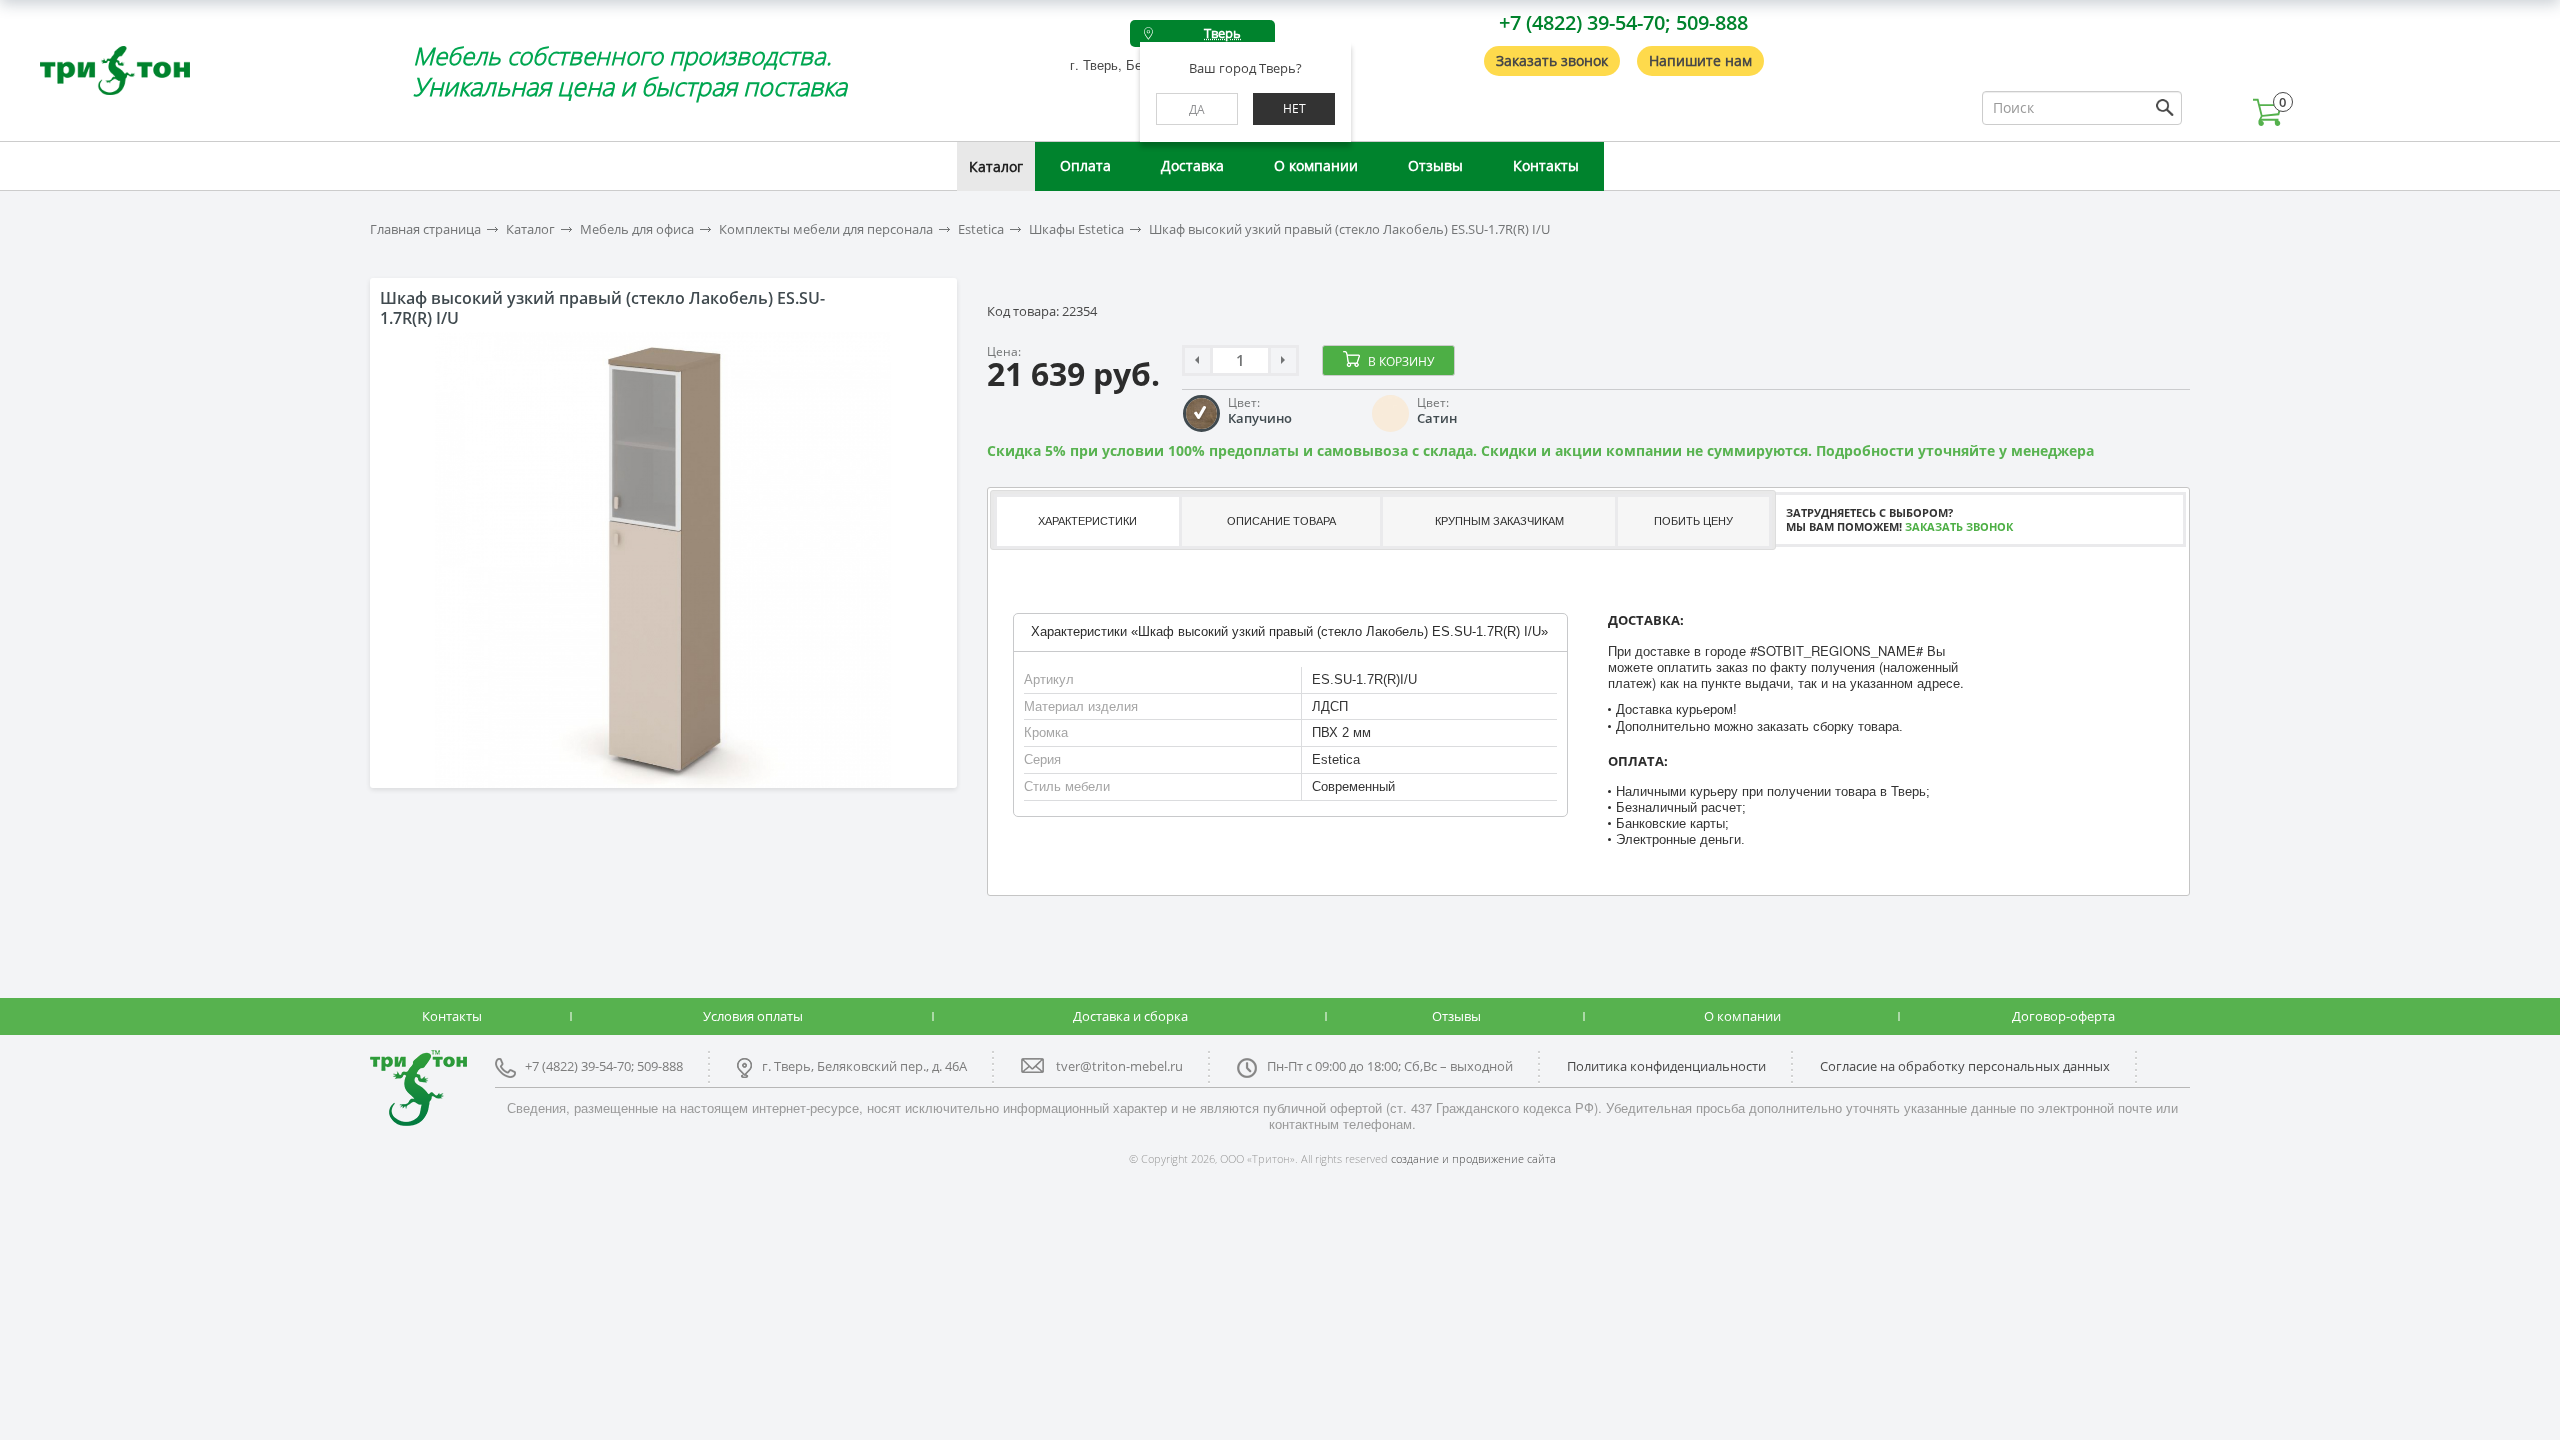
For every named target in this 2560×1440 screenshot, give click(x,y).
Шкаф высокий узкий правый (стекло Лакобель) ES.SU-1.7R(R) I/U (1349, 229)
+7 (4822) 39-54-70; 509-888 (1623, 22)
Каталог (996, 166)
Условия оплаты (753, 1016)
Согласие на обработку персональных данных (1965, 1066)
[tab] (1086, 521)
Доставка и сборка (1130, 1016)
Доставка (1192, 165)
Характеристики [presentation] (1087, 521)
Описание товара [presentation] (1281, 521)
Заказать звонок (1552, 60)
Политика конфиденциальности (1666, 1066)
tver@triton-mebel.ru (1119, 1066)
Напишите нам (1700, 60)
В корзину (1401, 361)
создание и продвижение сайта (1473, 1158)
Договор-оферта (2063, 1016)
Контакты (1546, 165)
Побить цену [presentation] (1693, 521)
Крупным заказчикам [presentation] (1499, 521)
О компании (1316, 165)
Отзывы (1435, 165)
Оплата (1085, 165)
